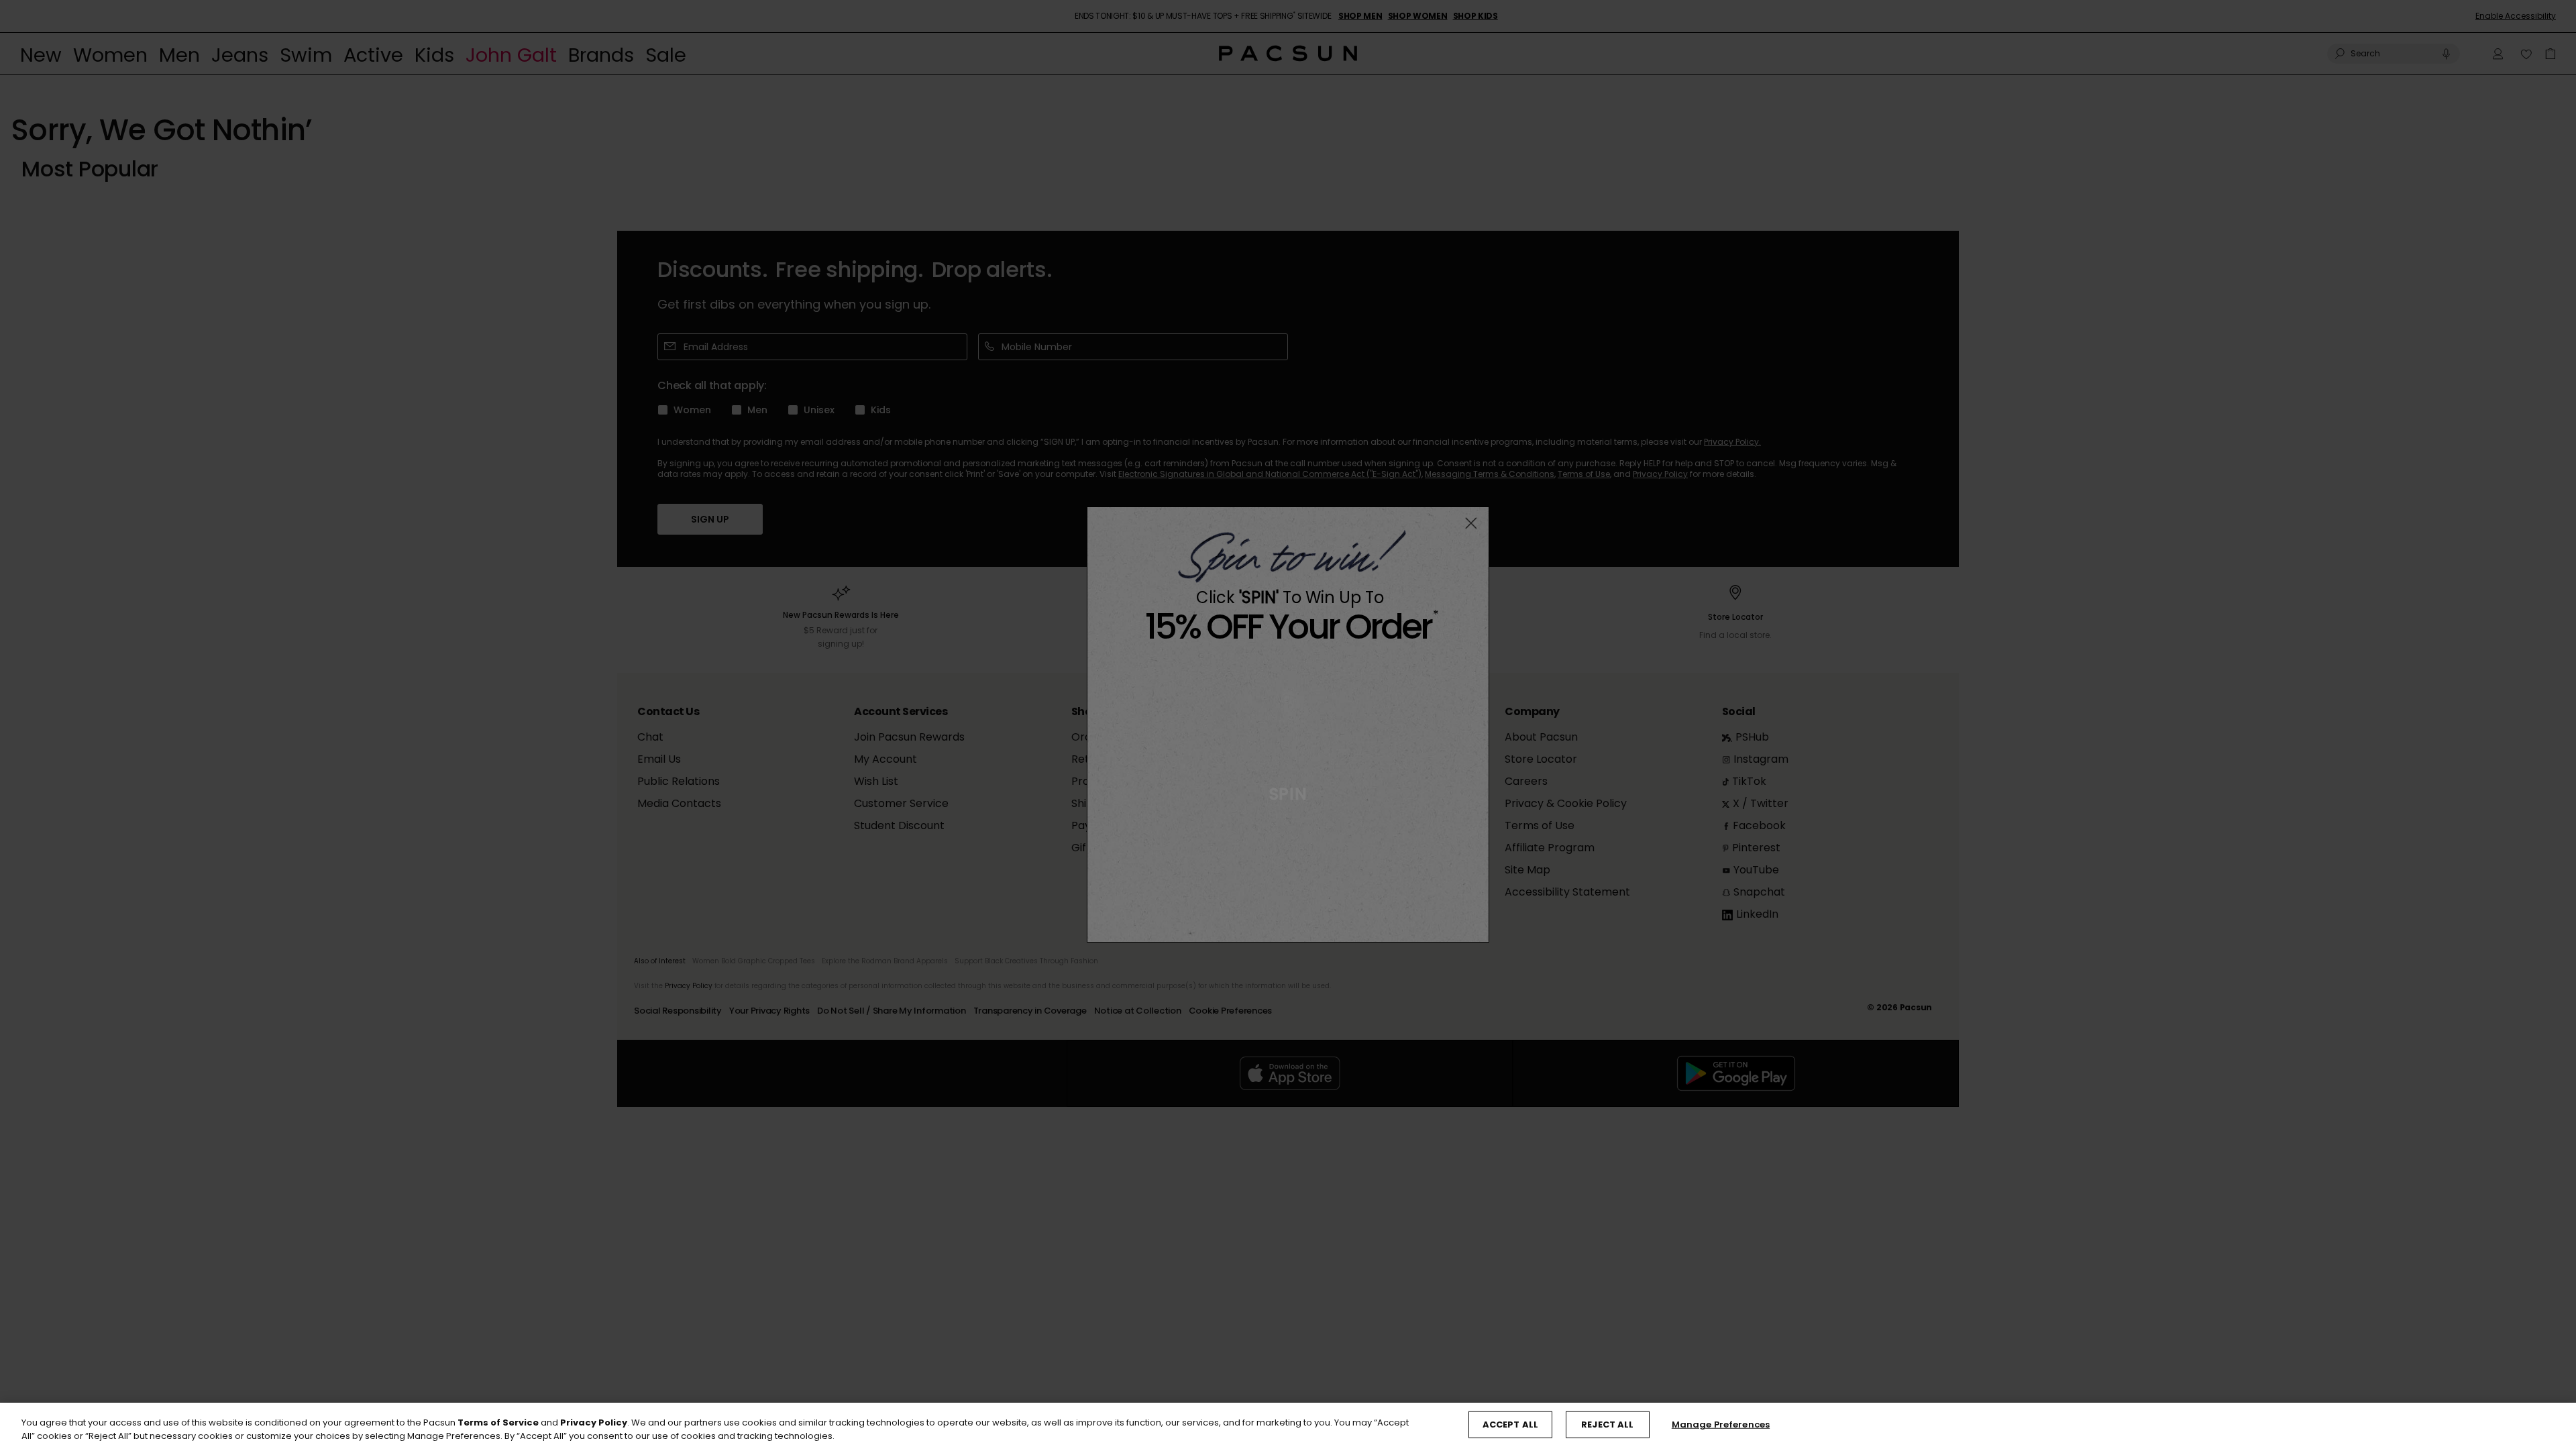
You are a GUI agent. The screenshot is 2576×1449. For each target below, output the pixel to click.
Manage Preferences (1721, 1425)
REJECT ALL (1607, 1425)
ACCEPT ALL (1510, 1425)
